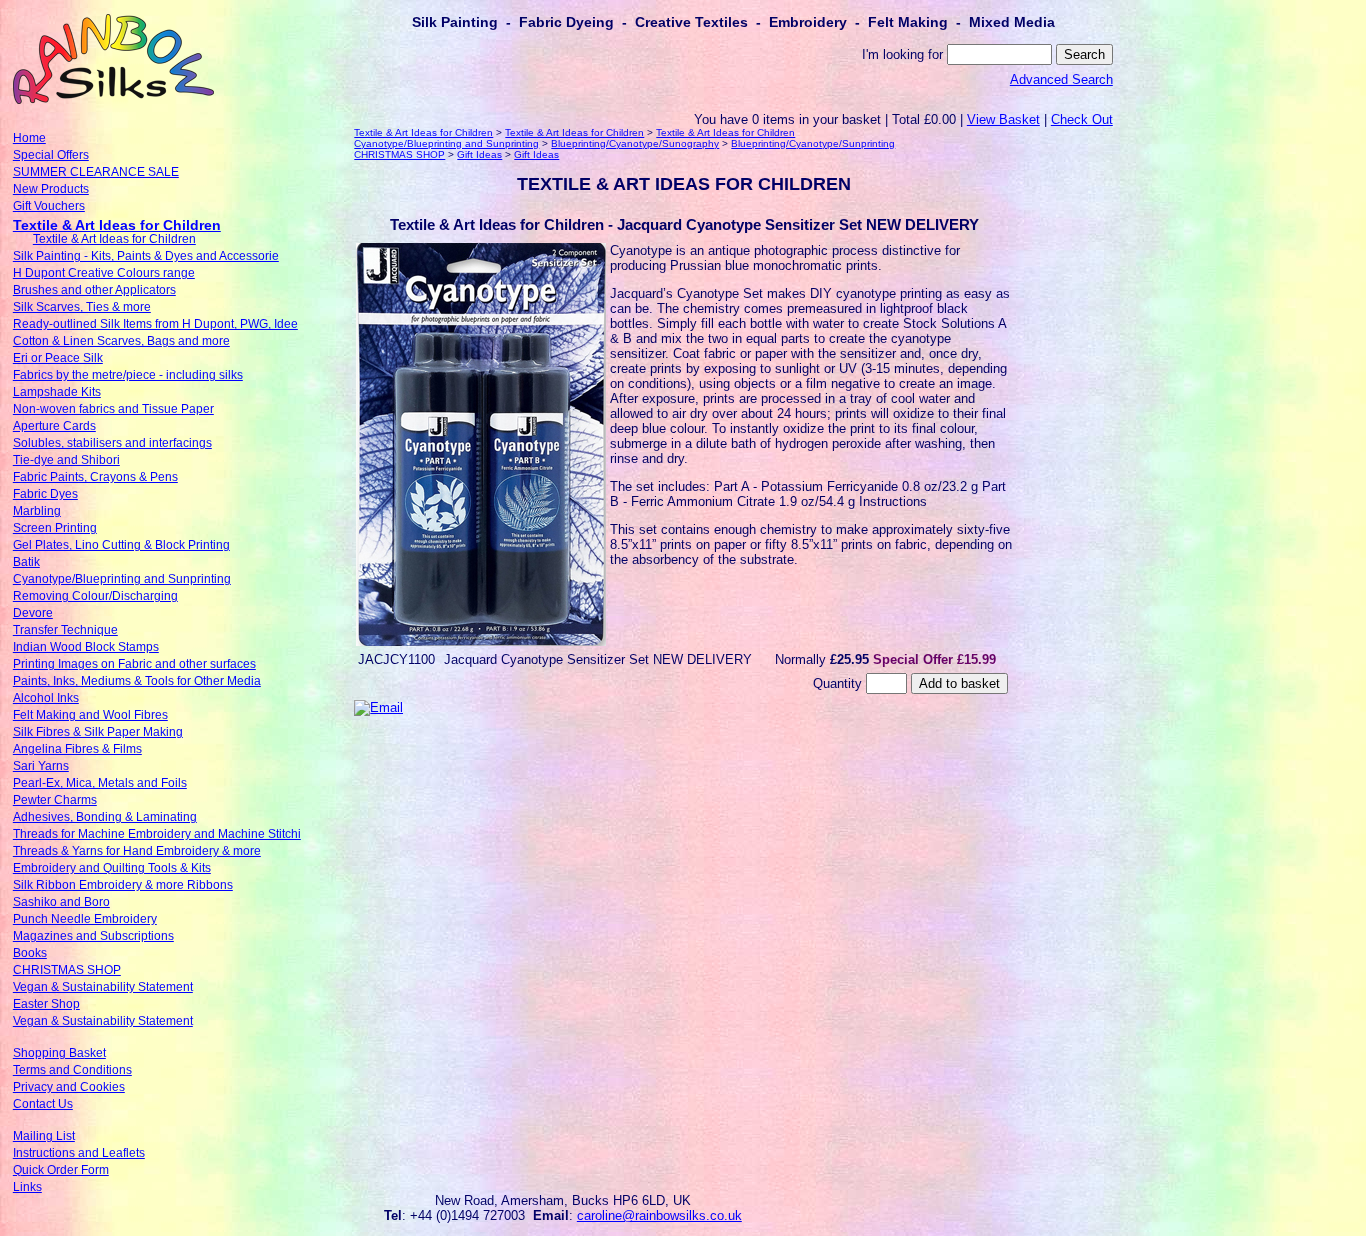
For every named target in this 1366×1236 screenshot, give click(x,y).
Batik (26, 562)
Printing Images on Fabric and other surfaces (134, 664)
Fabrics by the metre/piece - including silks (128, 375)
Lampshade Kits (57, 392)
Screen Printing (55, 528)
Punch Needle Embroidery (85, 919)
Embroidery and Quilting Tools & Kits (112, 868)
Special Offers (51, 155)
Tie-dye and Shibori (66, 460)
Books (30, 953)
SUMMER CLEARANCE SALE (96, 172)
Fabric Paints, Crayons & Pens (95, 477)
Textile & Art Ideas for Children (117, 225)
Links (27, 1187)
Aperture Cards (54, 426)
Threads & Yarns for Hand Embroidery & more (137, 851)
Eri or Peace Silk (58, 358)
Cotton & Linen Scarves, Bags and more (121, 341)
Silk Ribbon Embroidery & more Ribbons (123, 885)
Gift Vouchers (49, 206)
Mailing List (44, 1136)
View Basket (1003, 119)
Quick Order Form (61, 1170)
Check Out (1082, 119)
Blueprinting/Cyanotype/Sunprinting (813, 143)
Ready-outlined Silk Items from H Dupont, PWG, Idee (155, 324)
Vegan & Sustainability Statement (103, 987)
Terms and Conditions (72, 1070)
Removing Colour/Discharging (95, 596)
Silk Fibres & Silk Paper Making (98, 732)
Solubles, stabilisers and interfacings (112, 443)
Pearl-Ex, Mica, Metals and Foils (100, 783)
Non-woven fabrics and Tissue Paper (113, 409)
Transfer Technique (65, 630)
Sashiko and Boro (61, 902)
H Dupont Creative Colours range (104, 273)
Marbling (37, 511)
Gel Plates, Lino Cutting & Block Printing (121, 545)
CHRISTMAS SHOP (67, 970)
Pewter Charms (55, 800)
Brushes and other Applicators (94, 290)
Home (29, 138)
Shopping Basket (59, 1053)
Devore (33, 613)
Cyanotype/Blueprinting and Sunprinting (122, 579)
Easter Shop (46, 1004)
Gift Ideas (479, 154)
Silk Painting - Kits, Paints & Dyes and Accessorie (146, 256)
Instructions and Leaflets (79, 1153)
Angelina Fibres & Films (77, 749)
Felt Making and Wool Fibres (90, 715)
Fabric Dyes (45, 494)
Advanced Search (1061, 79)
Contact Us (43, 1104)
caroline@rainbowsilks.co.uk (659, 1215)
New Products (51, 189)
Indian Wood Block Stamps (86, 647)
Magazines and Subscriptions (93, 936)
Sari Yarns (41, 766)
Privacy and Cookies (69, 1087)
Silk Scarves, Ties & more (82, 307)
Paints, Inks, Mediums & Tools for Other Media (137, 681)
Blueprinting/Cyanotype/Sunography (635, 143)
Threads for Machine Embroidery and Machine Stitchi (157, 834)
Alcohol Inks (46, 698)
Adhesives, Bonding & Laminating (105, 817)
